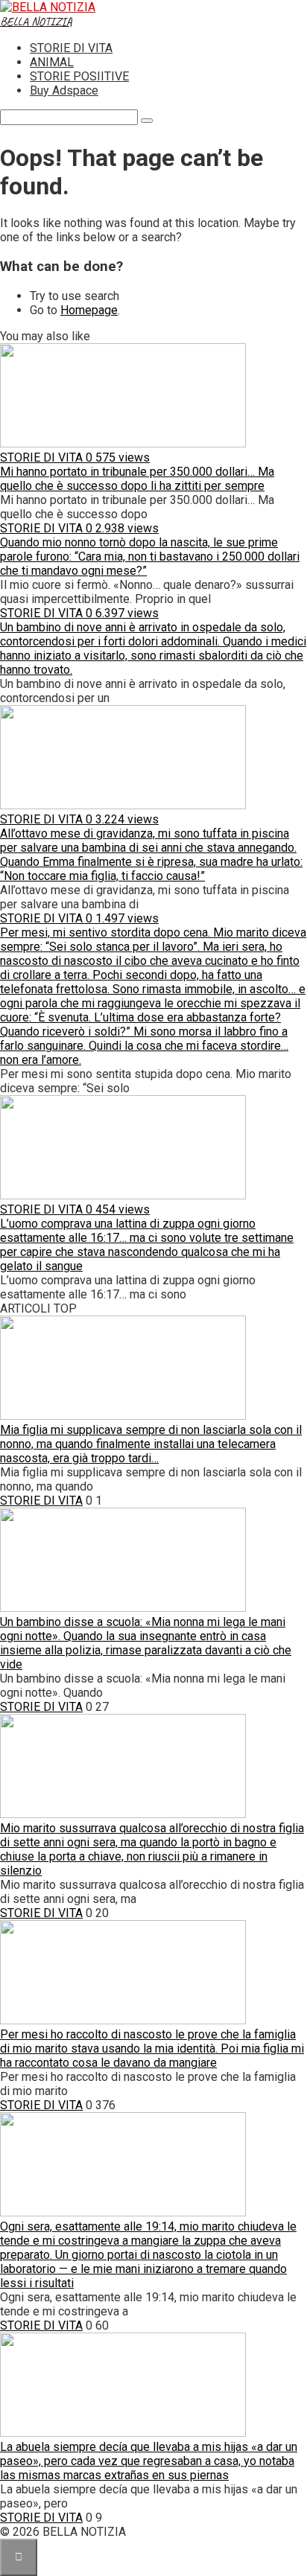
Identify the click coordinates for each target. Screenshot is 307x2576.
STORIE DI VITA (71, 48)
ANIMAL (52, 62)
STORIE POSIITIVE (79, 76)
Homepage (89, 310)
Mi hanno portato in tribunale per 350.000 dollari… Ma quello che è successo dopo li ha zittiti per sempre (137, 479)
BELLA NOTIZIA (36, 22)
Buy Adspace (64, 90)
